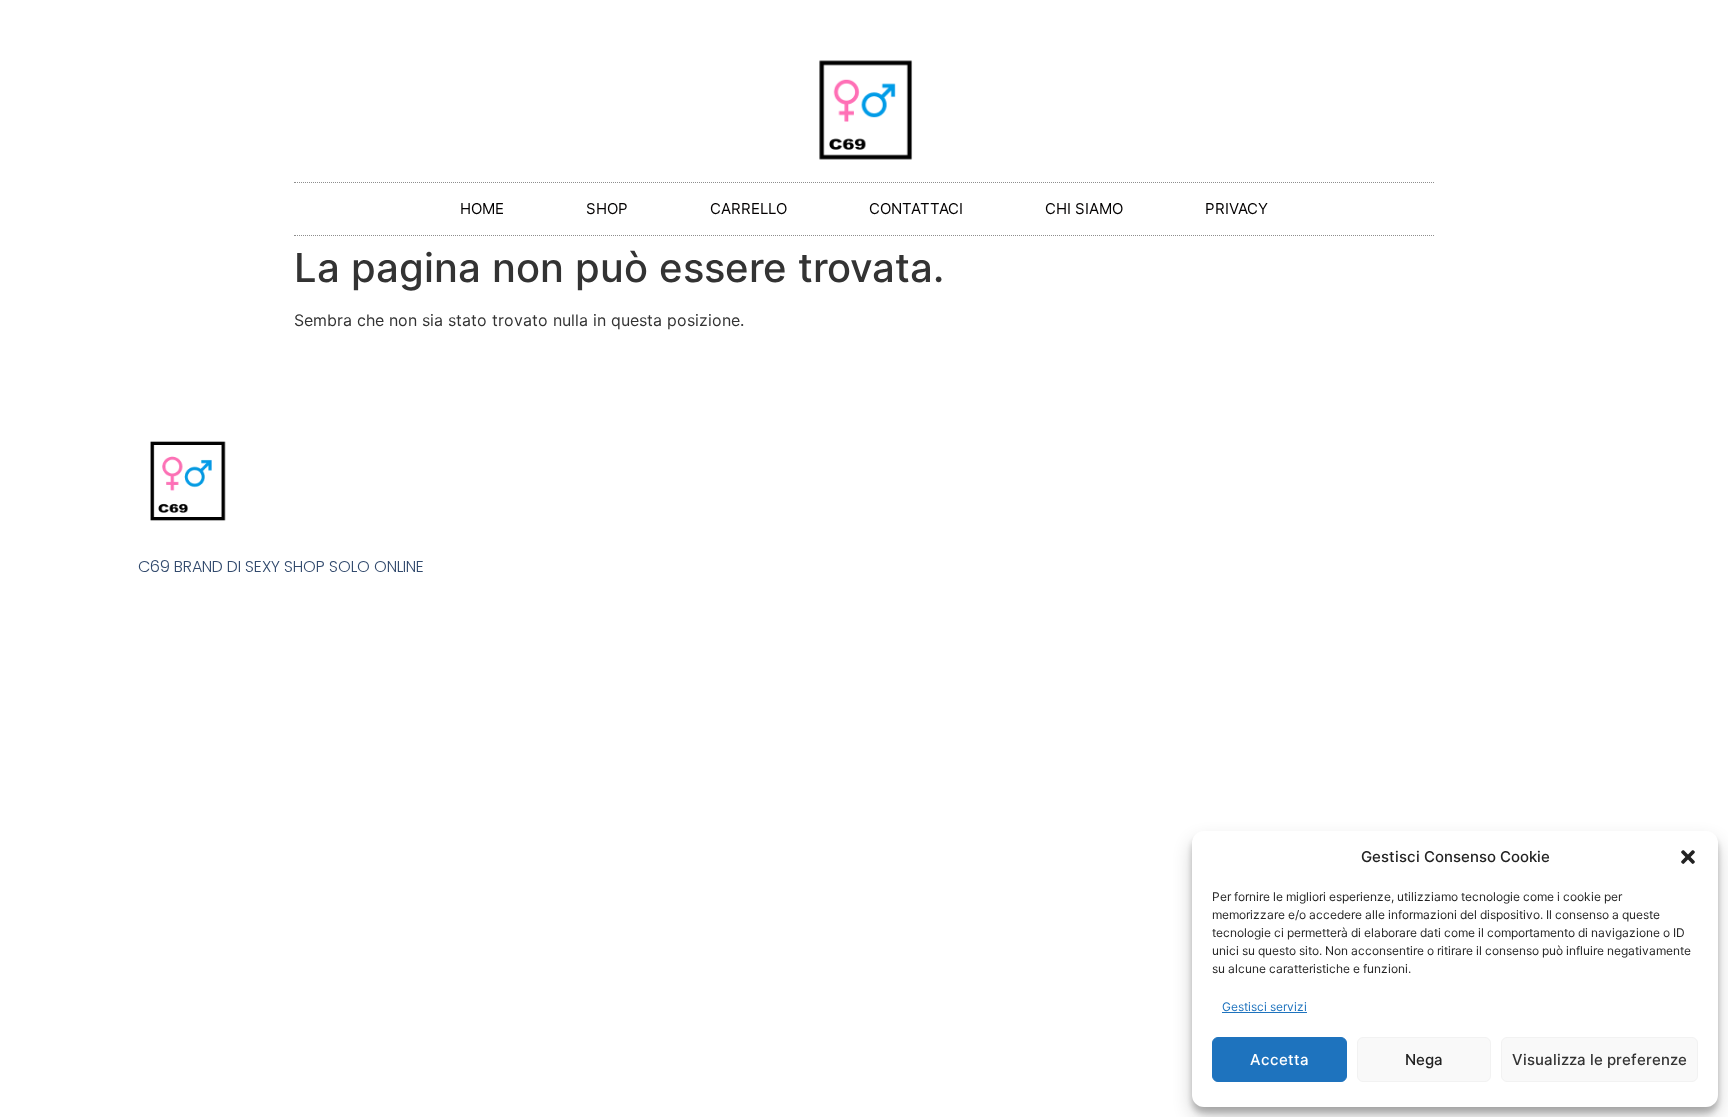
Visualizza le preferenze (1599, 1059)
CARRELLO (748, 208)
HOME (482, 208)
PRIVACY (1236, 208)
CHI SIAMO (1084, 208)
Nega (1424, 1059)
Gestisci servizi (1264, 1006)
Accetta (1279, 1059)
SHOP (607, 208)
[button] (1688, 857)
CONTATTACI (916, 208)
